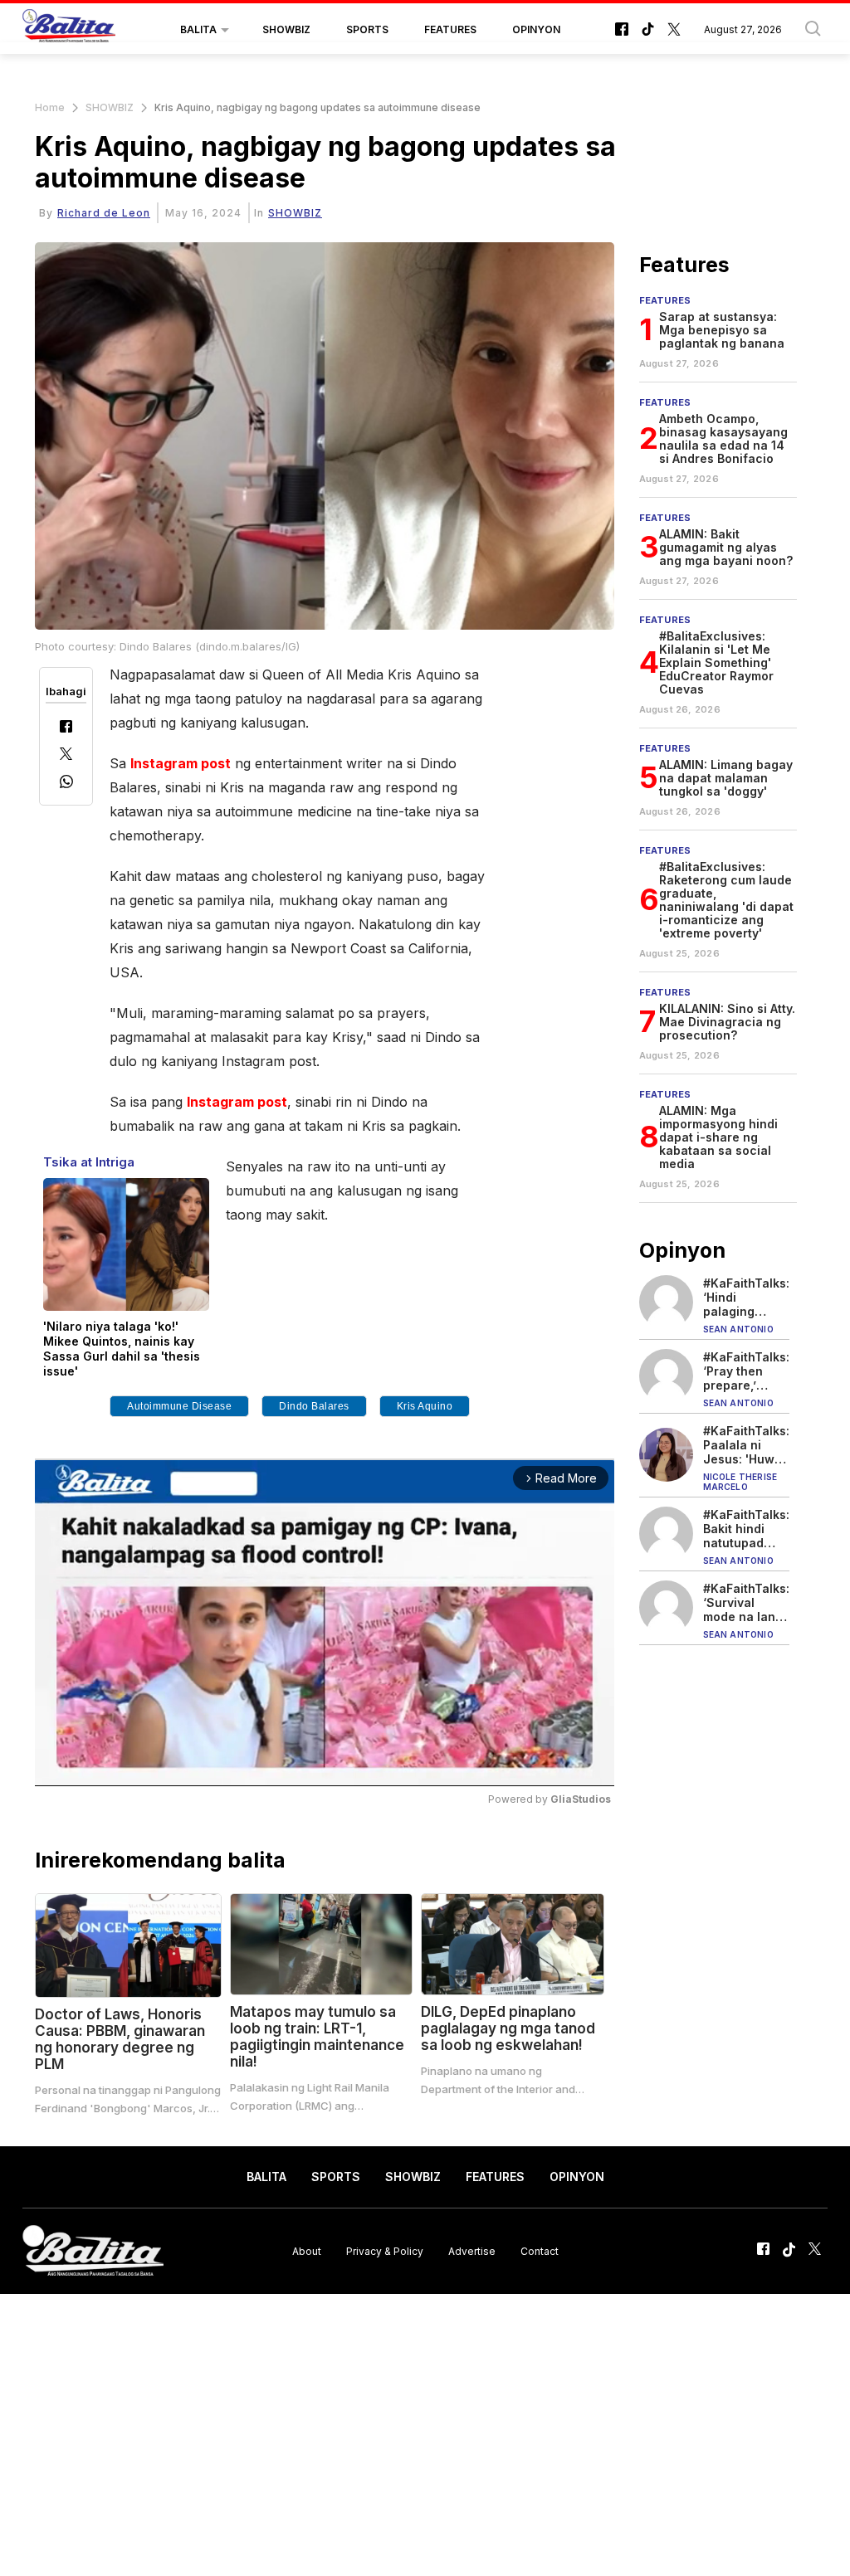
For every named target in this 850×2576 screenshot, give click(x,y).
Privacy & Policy (385, 2251)
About (307, 2251)
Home (50, 107)
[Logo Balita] (69, 30)
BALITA (198, 29)
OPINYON (536, 29)
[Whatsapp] (66, 784)
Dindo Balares (314, 1406)
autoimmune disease (179, 1406)
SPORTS (367, 29)
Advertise (472, 2251)
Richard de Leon (104, 213)
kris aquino (425, 1406)
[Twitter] (66, 755)
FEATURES (450, 29)
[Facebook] (66, 728)
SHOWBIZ (286, 29)
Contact (540, 2251)
